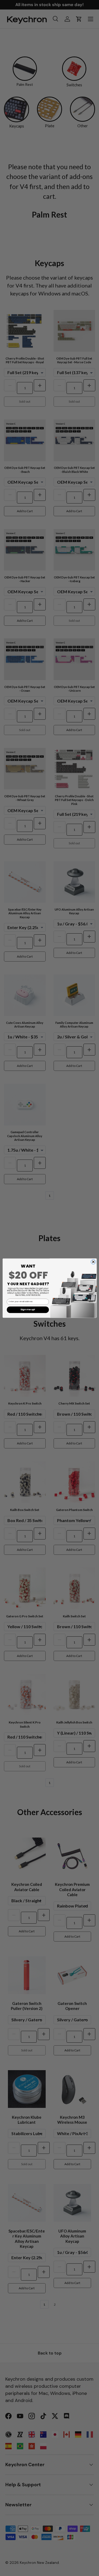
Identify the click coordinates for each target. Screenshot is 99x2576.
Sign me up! (28, 1310)
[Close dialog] (93, 1262)
